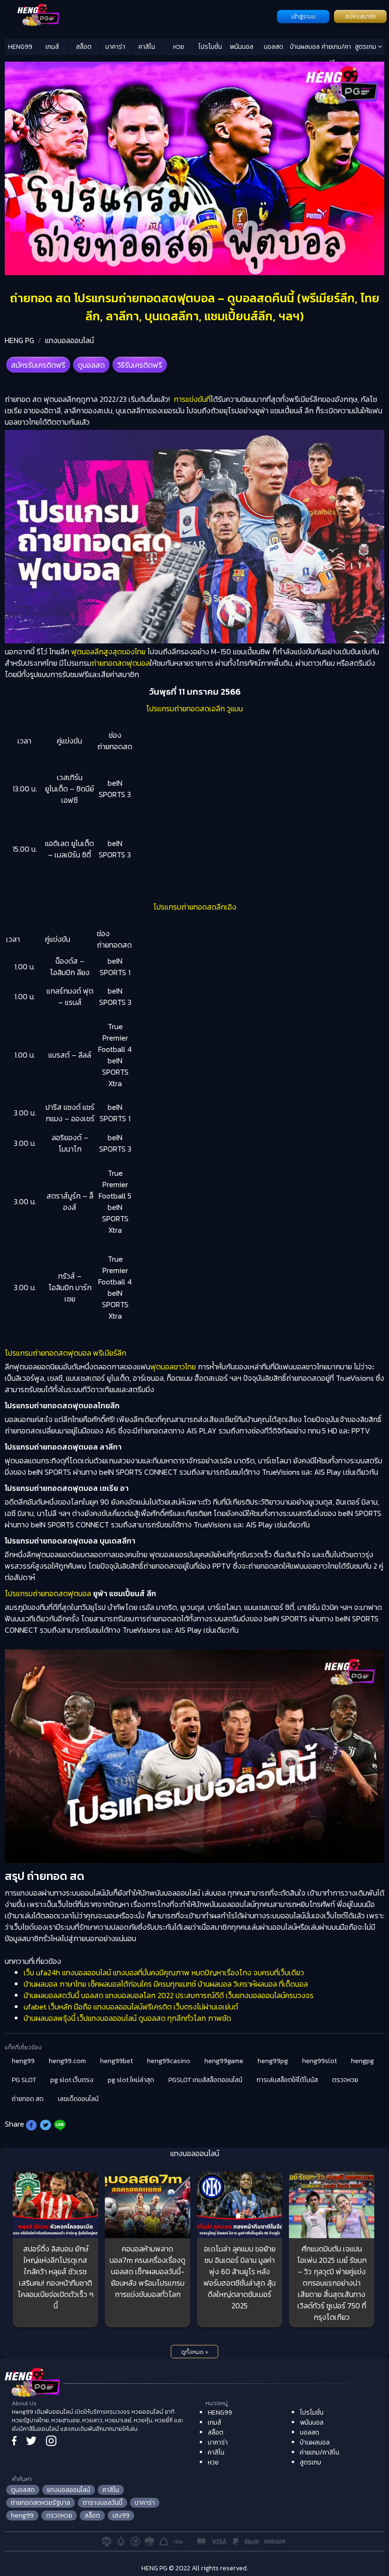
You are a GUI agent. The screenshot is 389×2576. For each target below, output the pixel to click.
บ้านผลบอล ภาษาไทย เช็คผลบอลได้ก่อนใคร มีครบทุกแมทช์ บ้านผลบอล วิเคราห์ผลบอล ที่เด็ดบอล (166, 1984)
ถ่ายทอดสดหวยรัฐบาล (41, 2503)
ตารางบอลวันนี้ (102, 2503)
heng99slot (320, 2061)
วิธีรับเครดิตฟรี (140, 365)
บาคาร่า (115, 47)
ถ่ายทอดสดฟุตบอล (121, 663)
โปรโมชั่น (210, 47)
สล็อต (84, 47)
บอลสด (273, 47)
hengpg (362, 2061)
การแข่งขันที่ (191, 399)
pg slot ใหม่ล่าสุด (131, 2080)
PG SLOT (24, 2080)
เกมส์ (52, 47)
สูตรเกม (366, 47)
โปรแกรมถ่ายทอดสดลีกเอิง (195, 907)
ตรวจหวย (345, 2080)
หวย (179, 47)
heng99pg (273, 2061)
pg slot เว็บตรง (72, 2080)
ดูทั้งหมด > (195, 2352)
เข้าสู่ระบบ (303, 17)
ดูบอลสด (91, 365)
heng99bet (116, 2061)
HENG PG (19, 340)
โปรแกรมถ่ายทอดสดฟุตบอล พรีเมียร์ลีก (65, 1353)
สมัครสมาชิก (361, 17)
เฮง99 (121, 2516)
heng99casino (169, 2061)
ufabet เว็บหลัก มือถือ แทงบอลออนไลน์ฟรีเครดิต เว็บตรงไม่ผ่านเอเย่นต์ (131, 2007)
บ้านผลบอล (305, 47)
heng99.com (67, 2061)
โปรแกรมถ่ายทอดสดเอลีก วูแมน (194, 708)
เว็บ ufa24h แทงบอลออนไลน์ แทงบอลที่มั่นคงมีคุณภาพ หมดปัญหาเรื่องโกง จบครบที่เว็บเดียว (164, 1972)
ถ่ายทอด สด (28, 2099)
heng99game (224, 2061)
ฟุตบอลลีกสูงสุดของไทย (108, 651)
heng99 (23, 2061)
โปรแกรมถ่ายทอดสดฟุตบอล (48, 1593)
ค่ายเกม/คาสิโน (336, 48)
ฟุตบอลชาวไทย (173, 1367)
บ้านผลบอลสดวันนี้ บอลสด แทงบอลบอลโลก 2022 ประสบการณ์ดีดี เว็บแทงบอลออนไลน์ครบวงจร (169, 1995)
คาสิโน (147, 47)
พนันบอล (241, 47)
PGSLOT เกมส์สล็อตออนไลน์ (205, 2080)
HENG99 (20, 47)
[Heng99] (140, 16)
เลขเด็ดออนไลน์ (78, 2099)
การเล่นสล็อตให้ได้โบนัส (287, 2080)
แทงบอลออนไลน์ (69, 340)
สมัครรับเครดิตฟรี (38, 365)
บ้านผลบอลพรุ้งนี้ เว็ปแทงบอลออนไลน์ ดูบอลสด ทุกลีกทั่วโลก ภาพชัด (127, 2018)
